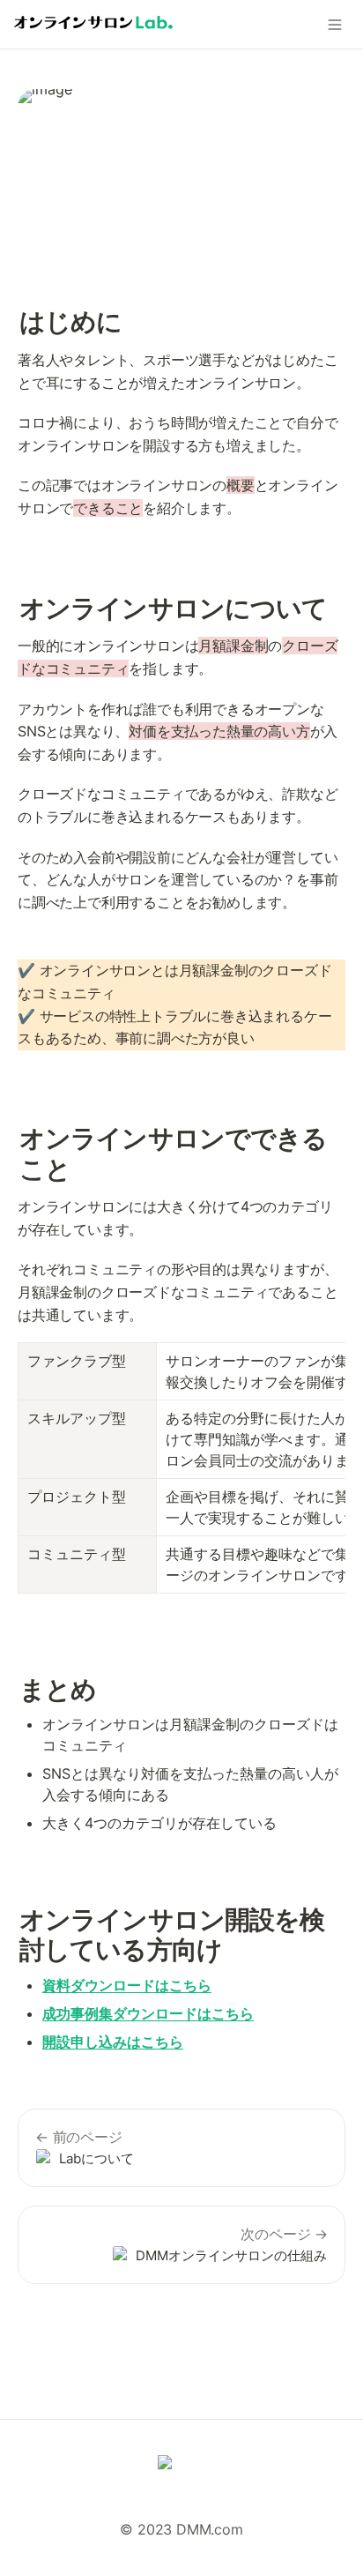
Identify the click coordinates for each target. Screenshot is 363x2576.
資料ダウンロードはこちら (127, 1985)
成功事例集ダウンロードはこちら (148, 2013)
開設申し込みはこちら (113, 2042)
